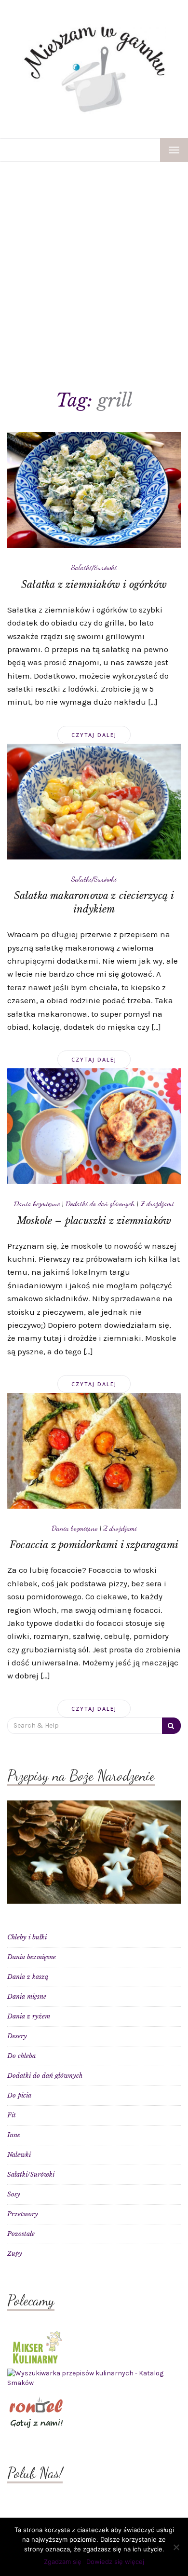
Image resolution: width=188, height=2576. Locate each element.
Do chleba (21, 2056)
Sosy (14, 2194)
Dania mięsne (27, 1997)
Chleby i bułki (27, 1937)
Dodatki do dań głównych (100, 1203)
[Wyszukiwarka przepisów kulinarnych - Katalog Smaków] (94, 2378)
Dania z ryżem (29, 2016)
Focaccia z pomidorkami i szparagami (94, 1545)
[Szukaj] (171, 1726)
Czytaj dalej (94, 735)
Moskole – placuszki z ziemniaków (94, 1221)
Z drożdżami (157, 1203)
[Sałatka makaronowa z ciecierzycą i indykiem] (94, 801)
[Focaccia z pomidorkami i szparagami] (94, 1450)
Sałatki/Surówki (94, 567)
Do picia (19, 2095)
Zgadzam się (63, 2562)
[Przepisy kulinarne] (36, 2346)
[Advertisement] (94, 261)
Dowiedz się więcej (115, 2562)
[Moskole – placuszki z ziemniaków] (94, 1126)
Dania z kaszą (28, 1977)
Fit (12, 2115)
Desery (17, 2036)
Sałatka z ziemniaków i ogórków (94, 585)
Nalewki (19, 2155)
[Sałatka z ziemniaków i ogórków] (94, 490)
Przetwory (23, 2214)
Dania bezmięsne (37, 1203)
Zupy (15, 2254)
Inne (14, 2135)
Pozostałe (21, 2234)
